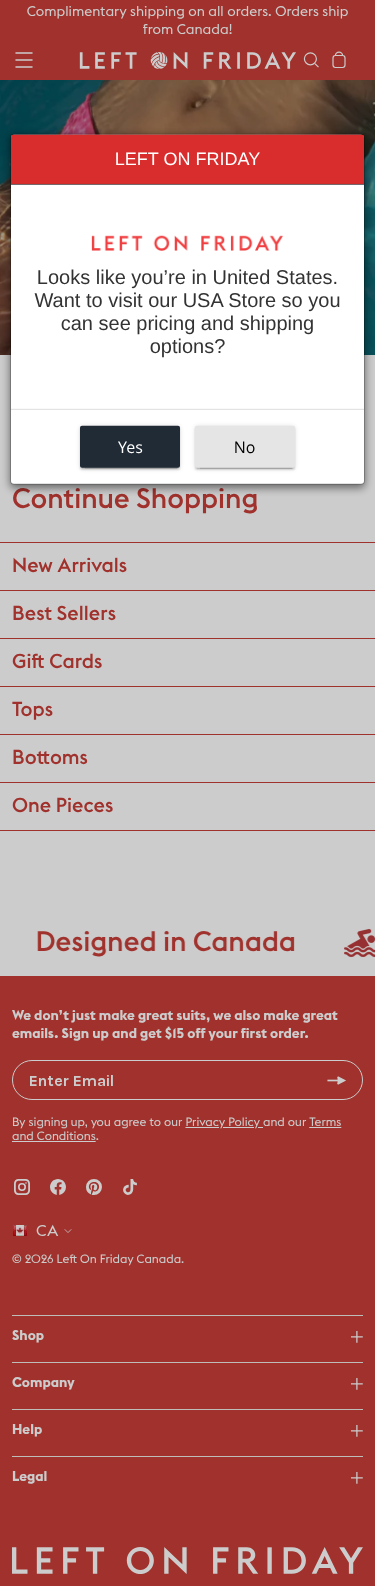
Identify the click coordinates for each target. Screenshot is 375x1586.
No (245, 447)
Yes (130, 447)
